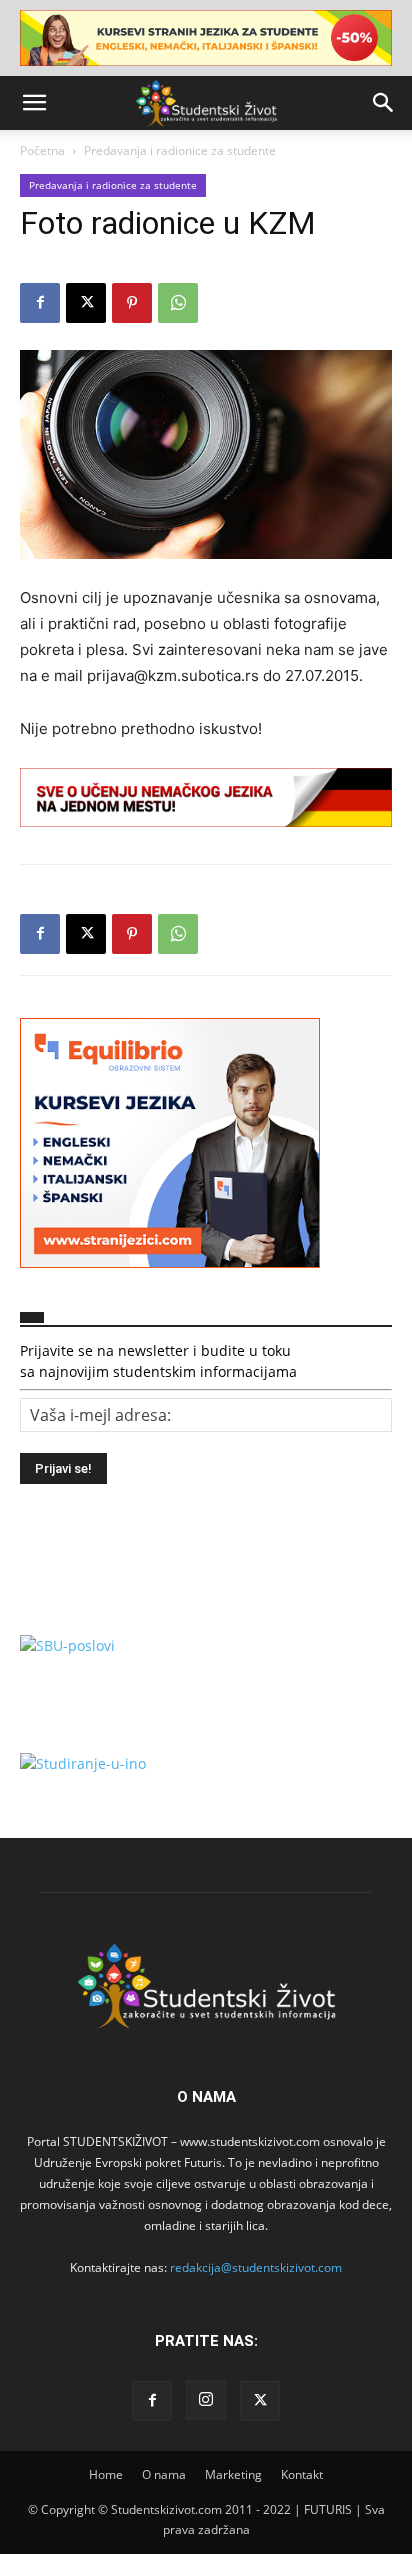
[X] (86, 303)
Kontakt (302, 2474)
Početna (42, 150)
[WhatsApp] (178, 303)
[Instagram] (206, 2400)
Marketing (233, 2474)
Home (106, 2474)
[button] (34, 103)
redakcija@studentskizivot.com (256, 2267)
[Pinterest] (132, 303)
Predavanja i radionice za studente (180, 150)
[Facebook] (40, 303)
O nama (164, 2474)
